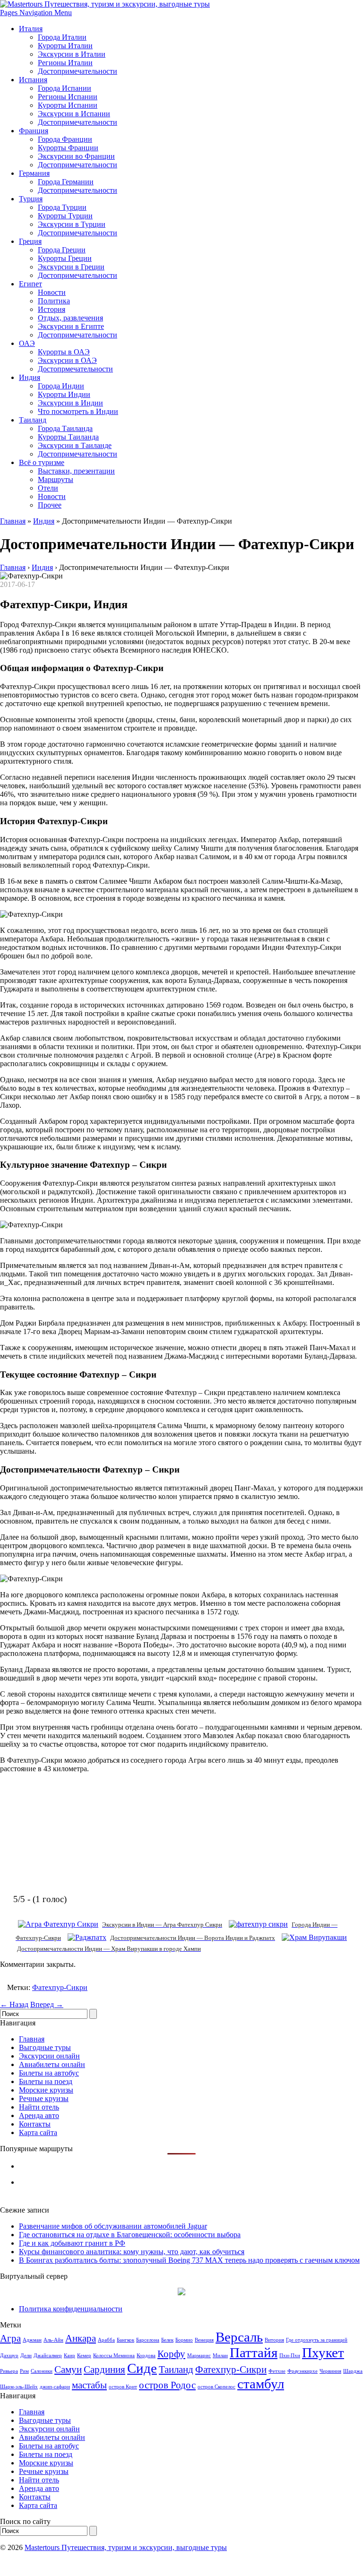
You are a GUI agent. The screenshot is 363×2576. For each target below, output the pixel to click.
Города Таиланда (65, 428)
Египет (30, 284)
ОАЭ (27, 343)
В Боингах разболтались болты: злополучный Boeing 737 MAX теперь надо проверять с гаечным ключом (189, 2260)
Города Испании (65, 88)
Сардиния (104, 2369)
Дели (26, 2356)
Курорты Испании (68, 105)
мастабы (89, 2385)
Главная (13, 521)
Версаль (239, 2337)
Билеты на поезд (46, 2081)
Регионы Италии (65, 63)
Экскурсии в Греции (71, 267)
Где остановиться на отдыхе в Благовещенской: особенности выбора (130, 2235)
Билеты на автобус (49, 2073)
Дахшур (9, 2356)
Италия (31, 29)
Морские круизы (46, 2090)
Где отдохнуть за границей (317, 2340)
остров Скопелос (216, 2387)
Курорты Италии (65, 46)
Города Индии (61, 386)
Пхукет (323, 2352)
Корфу (171, 2354)
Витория (274, 2340)
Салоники (42, 2371)
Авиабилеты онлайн (52, 2064)
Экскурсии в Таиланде (75, 445)
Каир (69, 2356)
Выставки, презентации (76, 471)
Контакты (35, 2124)
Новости (52, 292)
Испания (33, 80)
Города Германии (66, 182)
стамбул (261, 2384)
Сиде (142, 2368)
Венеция (204, 2340)
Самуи (68, 2369)
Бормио (184, 2340)
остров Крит (123, 2387)
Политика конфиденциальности (71, 2309)
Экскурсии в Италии (72, 54)
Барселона (148, 2340)
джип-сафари (55, 2387)
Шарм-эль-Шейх (19, 2387)
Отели (48, 488)
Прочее (50, 505)
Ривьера (9, 2371)
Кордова (146, 2356)
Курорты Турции (65, 216)
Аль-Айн (53, 2340)
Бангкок (125, 2340)
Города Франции (65, 139)
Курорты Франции (68, 148)
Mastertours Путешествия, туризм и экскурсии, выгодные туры (126, 2547)
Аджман (32, 2340)
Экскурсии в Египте (71, 326)
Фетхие (277, 2371)
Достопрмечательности (75, 369)
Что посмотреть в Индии (78, 411)
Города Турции (62, 207)
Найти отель (39, 2107)
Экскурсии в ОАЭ (67, 360)
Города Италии (62, 37)
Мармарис (199, 2356)
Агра (10, 2338)
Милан (220, 2356)
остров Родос (167, 2385)
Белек (167, 2340)
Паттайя (254, 2352)
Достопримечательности (78, 71)
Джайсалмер (48, 2356)
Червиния (330, 2371)
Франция (34, 131)
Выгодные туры (45, 2047)
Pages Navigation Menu (36, 13)
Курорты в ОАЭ (64, 352)
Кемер (84, 2356)
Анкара (81, 2338)
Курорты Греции (65, 258)
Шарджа (353, 2371)
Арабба (106, 2340)
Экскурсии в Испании (74, 114)
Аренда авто (39, 2115)
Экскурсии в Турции (72, 224)
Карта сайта (38, 2132)
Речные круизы (44, 2098)
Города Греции (62, 250)
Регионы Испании (68, 97)
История (52, 309)
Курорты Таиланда (68, 437)
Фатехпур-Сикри (60, 1987)
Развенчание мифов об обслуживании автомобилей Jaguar (113, 2226)
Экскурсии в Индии (70, 403)
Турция (31, 199)
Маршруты (56, 479)
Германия (34, 173)
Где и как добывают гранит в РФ (72, 2243)
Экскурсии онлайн (49, 2056)
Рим (24, 2371)
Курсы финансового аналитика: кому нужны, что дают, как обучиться (132, 2252)
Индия (30, 377)
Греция (30, 241)
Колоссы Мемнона (114, 2356)
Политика (54, 301)
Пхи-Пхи (290, 2356)
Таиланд (33, 420)
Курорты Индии (64, 394)
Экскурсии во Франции (76, 156)
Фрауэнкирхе (302, 2371)
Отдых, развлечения (70, 318)
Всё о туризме (42, 462)
